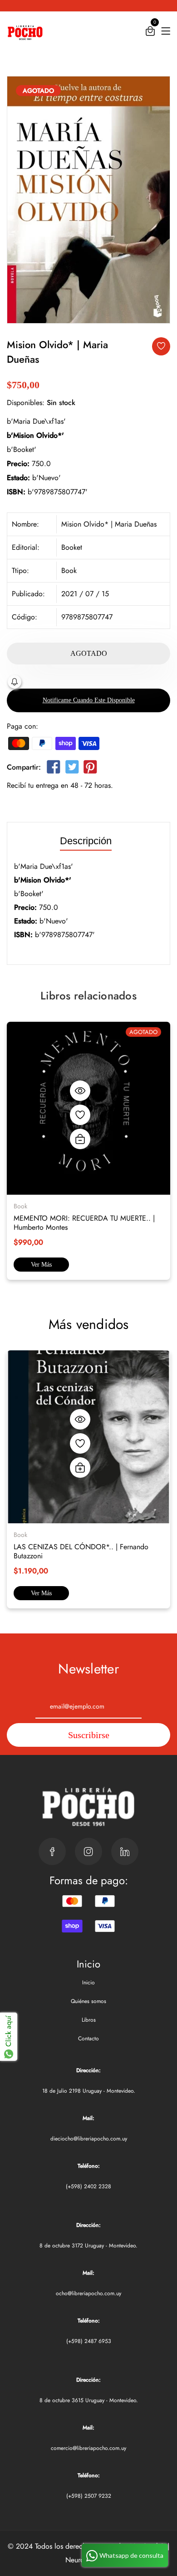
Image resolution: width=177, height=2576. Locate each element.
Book (69, 570)
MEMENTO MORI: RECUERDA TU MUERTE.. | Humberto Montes (84, 1223)
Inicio (88, 1983)
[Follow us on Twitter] (72, 769)
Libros (89, 2020)
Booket (72, 547)
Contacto (88, 2038)
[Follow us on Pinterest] (90, 769)
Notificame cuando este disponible (89, 700)
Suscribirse (89, 1735)
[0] (150, 33)
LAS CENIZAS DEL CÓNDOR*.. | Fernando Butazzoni (81, 1551)
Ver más (41, 1265)
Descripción (86, 841)
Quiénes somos (88, 2001)
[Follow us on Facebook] (54, 769)
